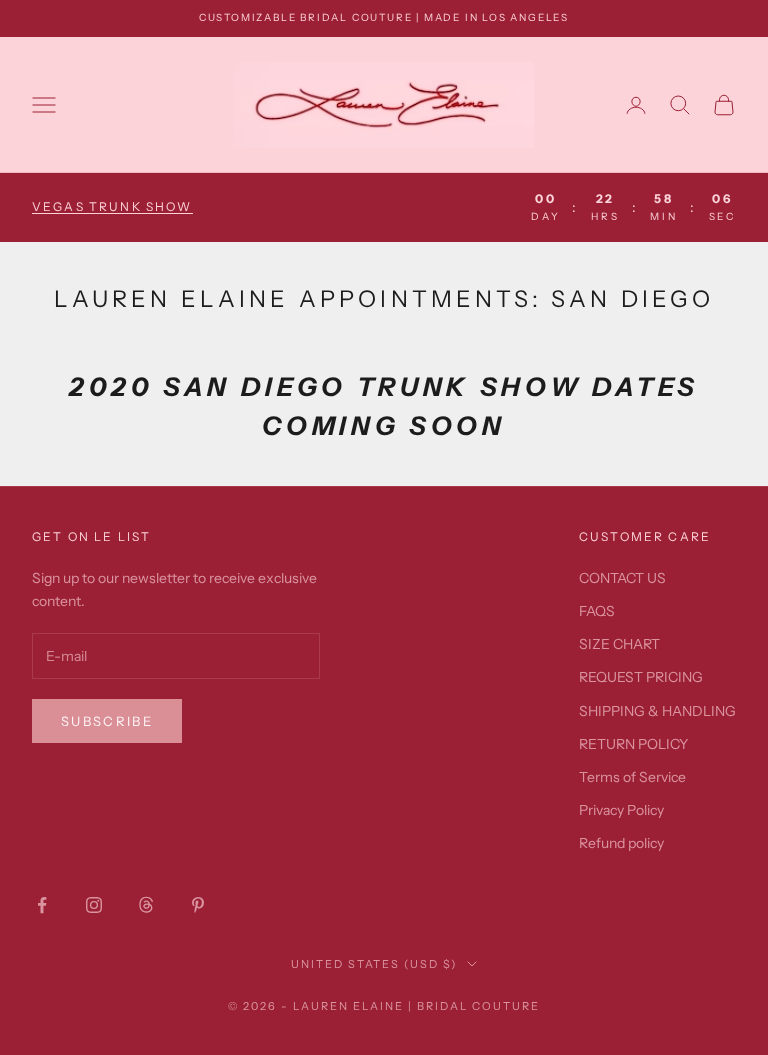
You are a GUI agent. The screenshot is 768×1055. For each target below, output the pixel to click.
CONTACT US (622, 578)
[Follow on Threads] (146, 905)
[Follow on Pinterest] (198, 905)
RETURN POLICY (633, 744)
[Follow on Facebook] (42, 905)
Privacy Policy (621, 810)
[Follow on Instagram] (94, 905)
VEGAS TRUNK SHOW (112, 206)
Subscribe (107, 721)
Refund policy (621, 843)
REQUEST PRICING (641, 677)
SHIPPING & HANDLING (657, 711)
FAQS (597, 611)
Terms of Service (632, 777)
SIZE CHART (619, 644)
